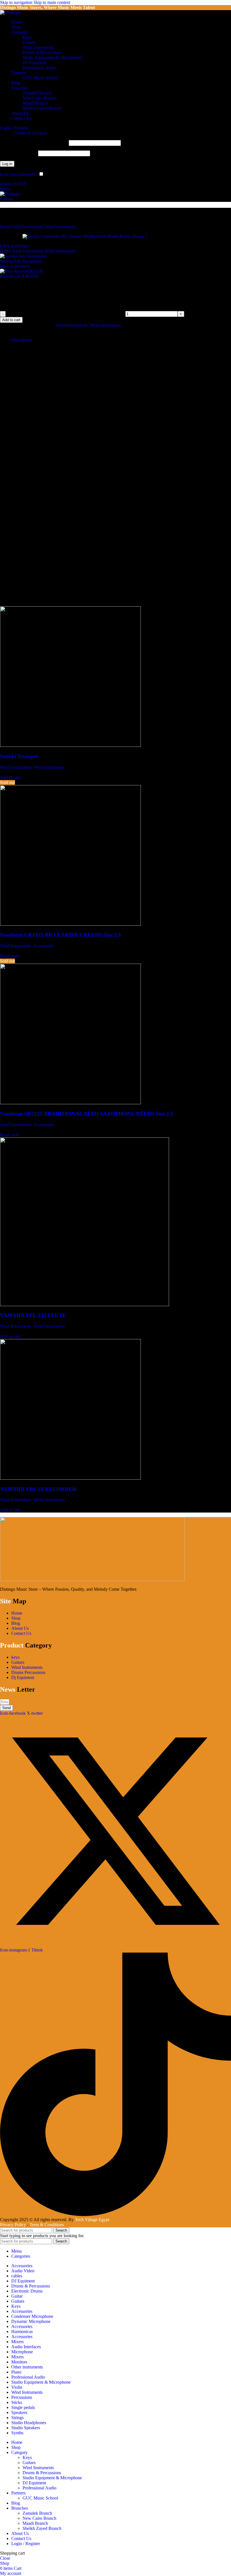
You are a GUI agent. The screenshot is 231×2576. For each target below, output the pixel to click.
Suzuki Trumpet (19, 756)
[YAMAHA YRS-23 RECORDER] (70, 1478)
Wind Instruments (38, 47)
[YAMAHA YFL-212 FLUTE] (85, 1305)
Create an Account (30, 133)
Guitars (29, 42)
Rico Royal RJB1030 (20, 276)
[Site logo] (10, 13)
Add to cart (11, 320)
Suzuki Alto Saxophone (22, 261)
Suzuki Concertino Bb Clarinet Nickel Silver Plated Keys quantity (65, 314)
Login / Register (26, 2544)
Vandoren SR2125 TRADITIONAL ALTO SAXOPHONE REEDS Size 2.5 (87, 1114)
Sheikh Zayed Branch (42, 108)
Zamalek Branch (37, 93)
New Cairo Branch (39, 98)
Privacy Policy (14, 2225)
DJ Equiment (34, 63)
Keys (27, 37)
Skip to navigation (17, 2)
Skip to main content (52, 2)
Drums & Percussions (42, 52)
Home (6, 227)
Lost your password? (19, 174)
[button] (10, 777)
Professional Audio (39, 68)
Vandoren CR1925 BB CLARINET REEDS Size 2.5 (60, 935)
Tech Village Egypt (92, 2220)
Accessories (44, 946)
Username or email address (34, 143)
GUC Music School (40, 78)
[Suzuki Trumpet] (70, 745)
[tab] (22, 340)
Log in (7, 164)
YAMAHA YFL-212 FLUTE (33, 1315)
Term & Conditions (47, 2225)
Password (18, 153)
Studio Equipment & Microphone (52, 58)
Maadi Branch (35, 103)
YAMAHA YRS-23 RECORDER (38, 1489)
